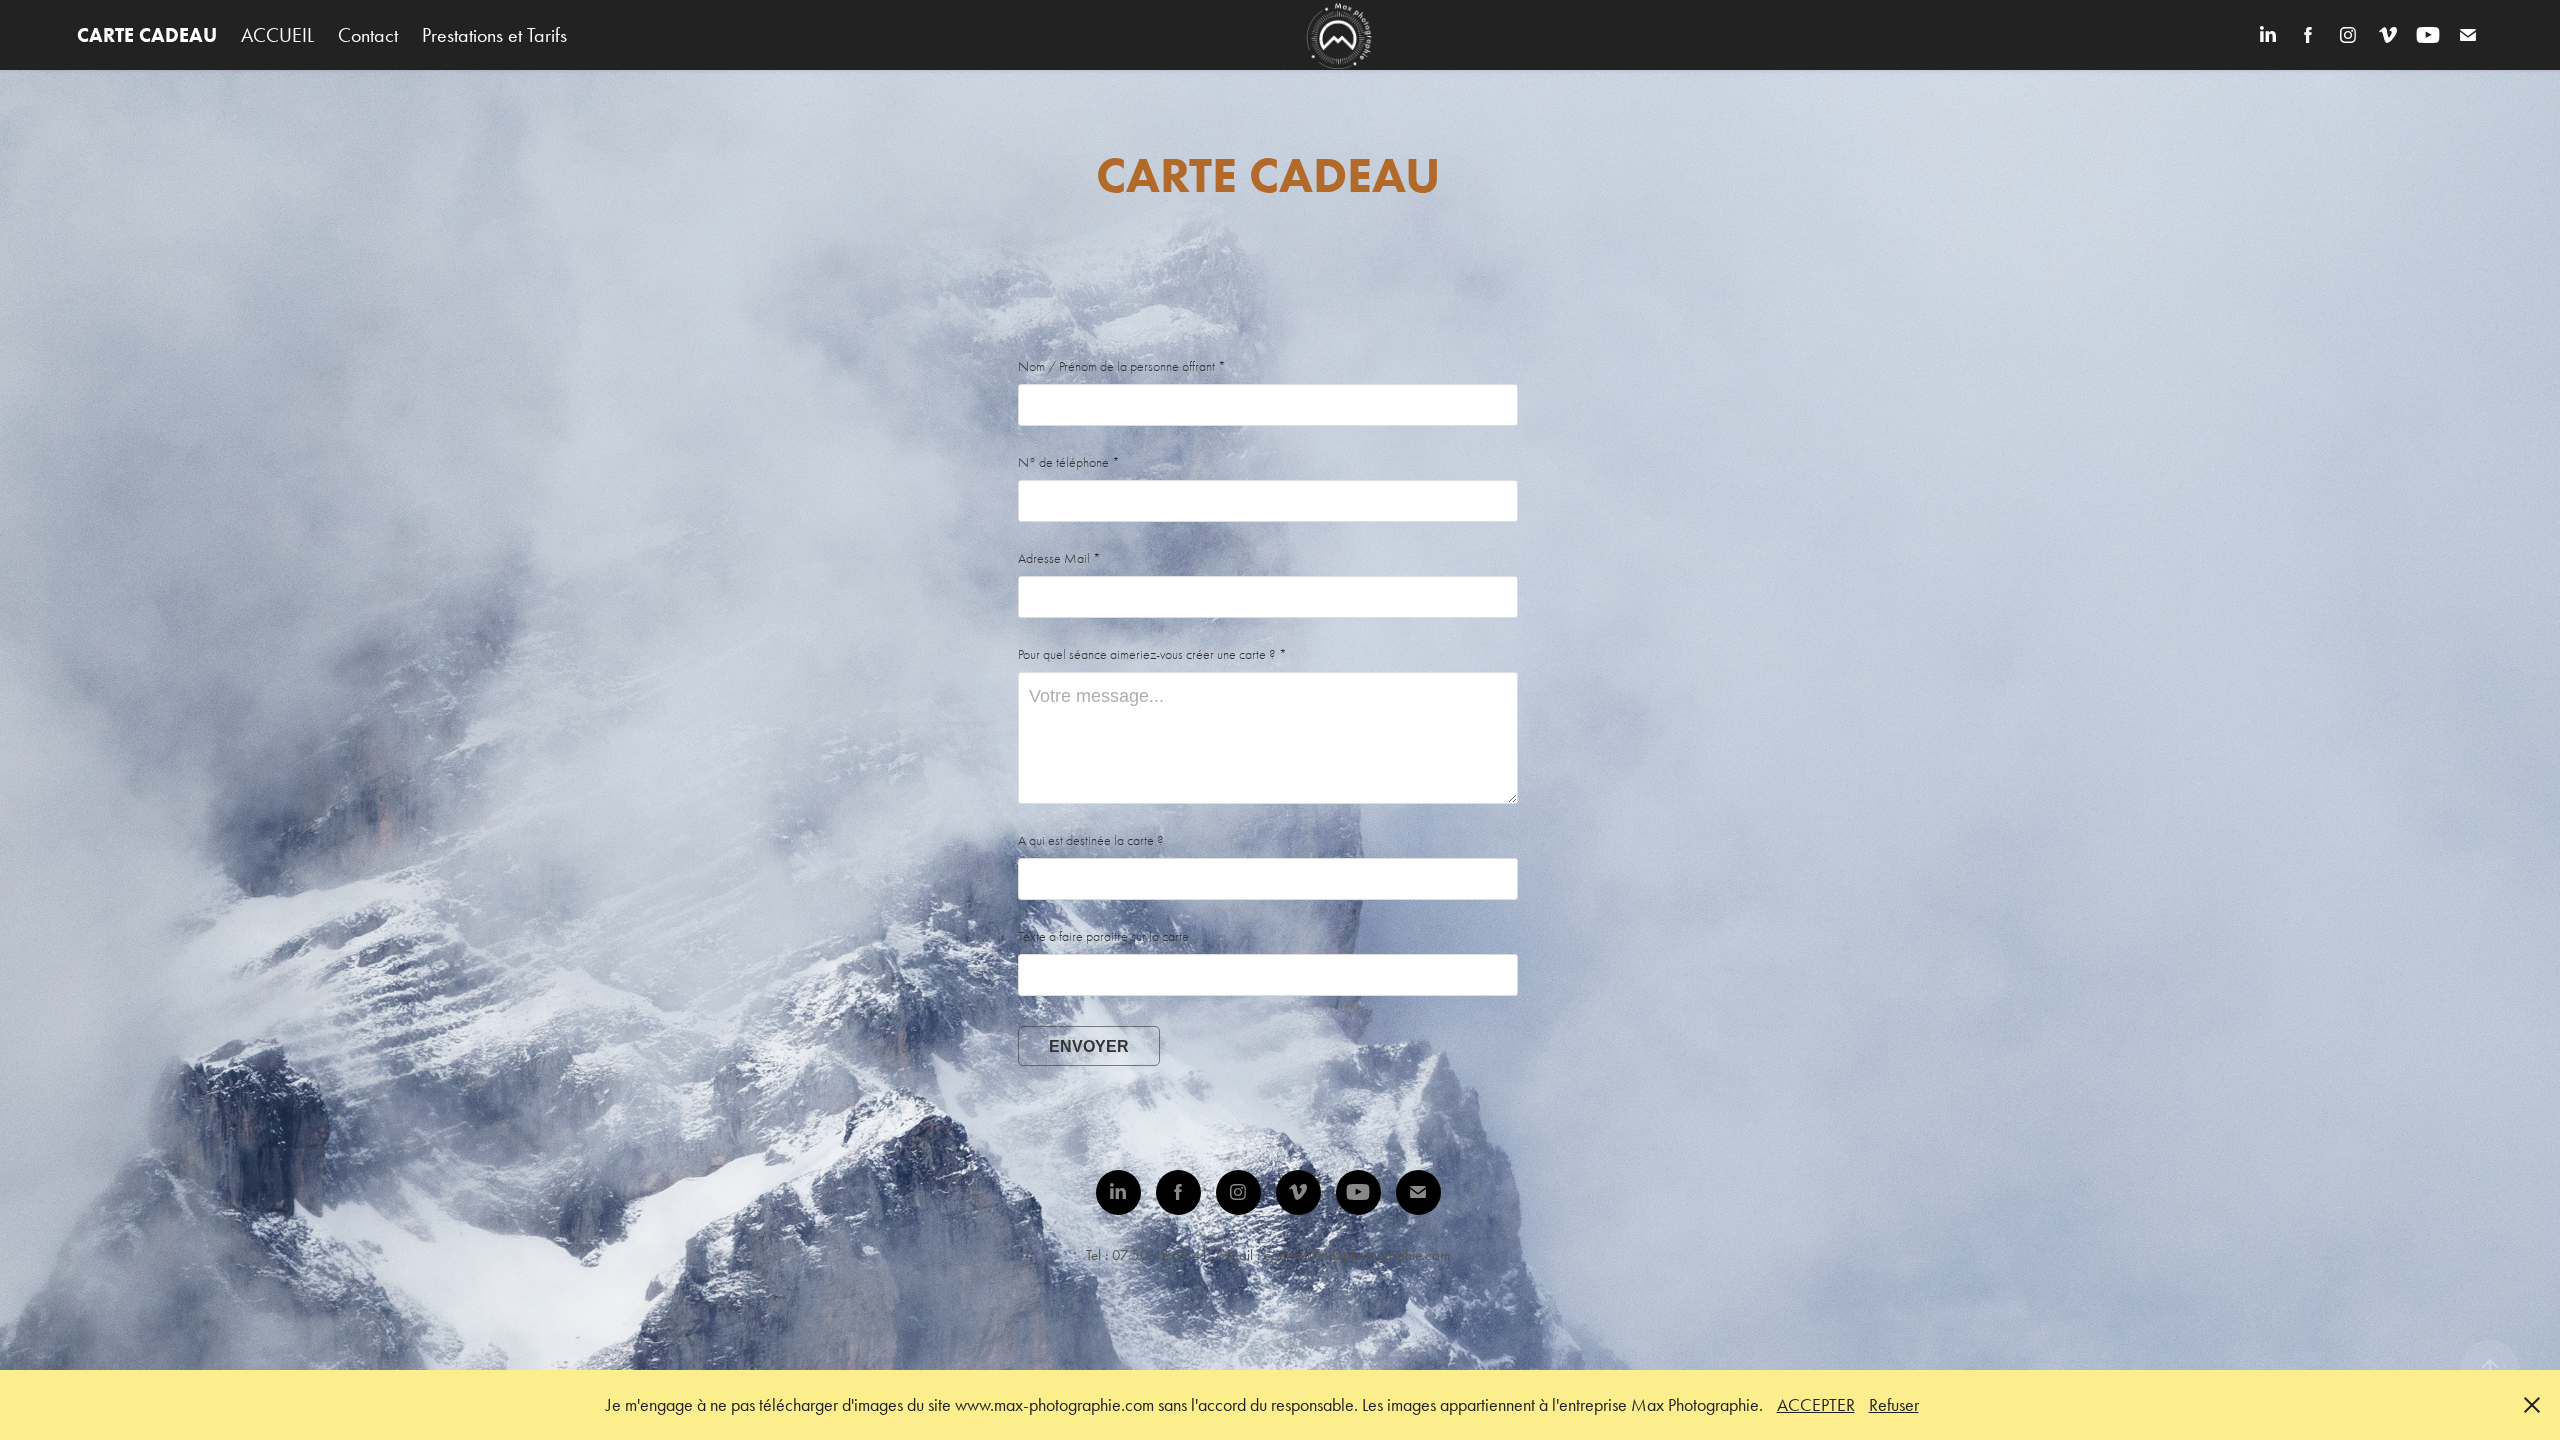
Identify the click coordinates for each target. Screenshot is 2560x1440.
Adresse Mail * (1059, 559)
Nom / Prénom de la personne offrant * (1122, 367)
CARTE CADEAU (147, 35)
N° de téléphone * (1069, 463)
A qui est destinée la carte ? (1091, 841)
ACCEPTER (1816, 1405)
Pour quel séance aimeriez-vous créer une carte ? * (1152, 655)
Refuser (1894, 1405)
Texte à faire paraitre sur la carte (1103, 937)
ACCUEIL (277, 35)
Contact (368, 35)
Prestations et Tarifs (494, 35)
